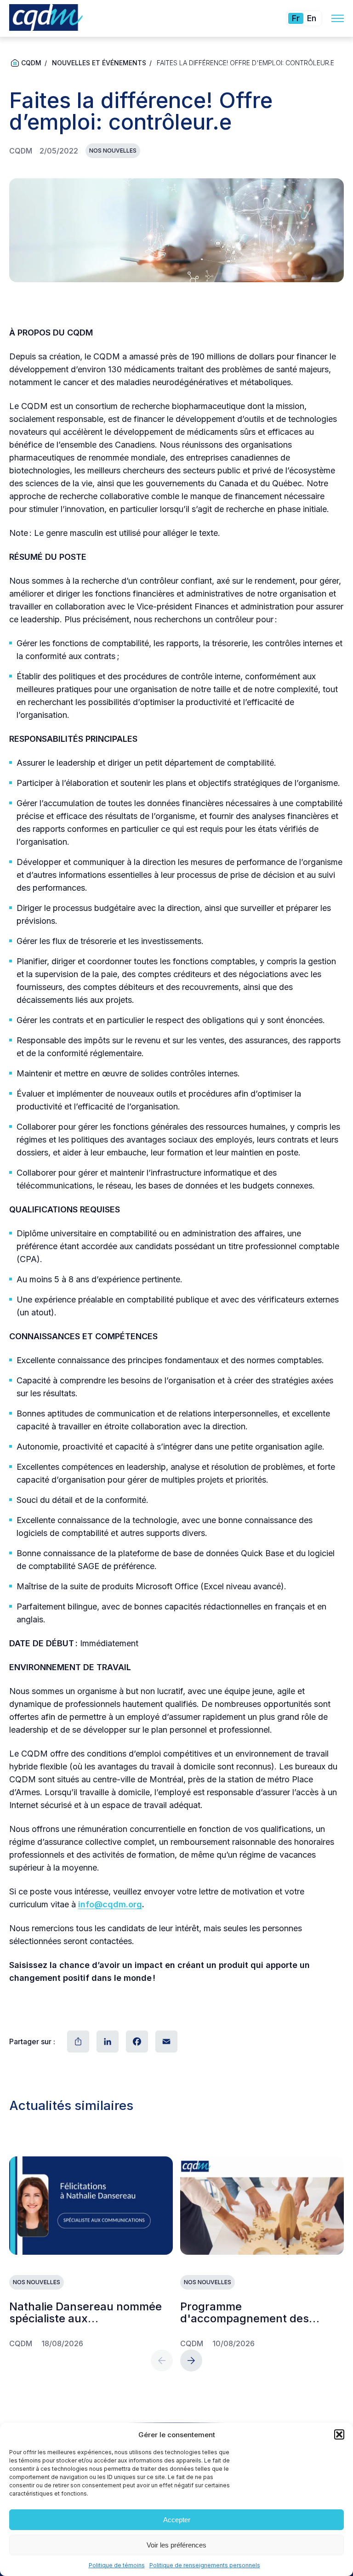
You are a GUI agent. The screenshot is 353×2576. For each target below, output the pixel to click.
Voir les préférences (176, 2545)
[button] (339, 2434)
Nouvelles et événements (99, 63)
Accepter (177, 2520)
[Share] (77, 2041)
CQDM (31, 63)
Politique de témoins (117, 2565)
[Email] (165, 2041)
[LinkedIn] (107, 2041)
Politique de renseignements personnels (205, 2565)
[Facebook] (136, 2041)
